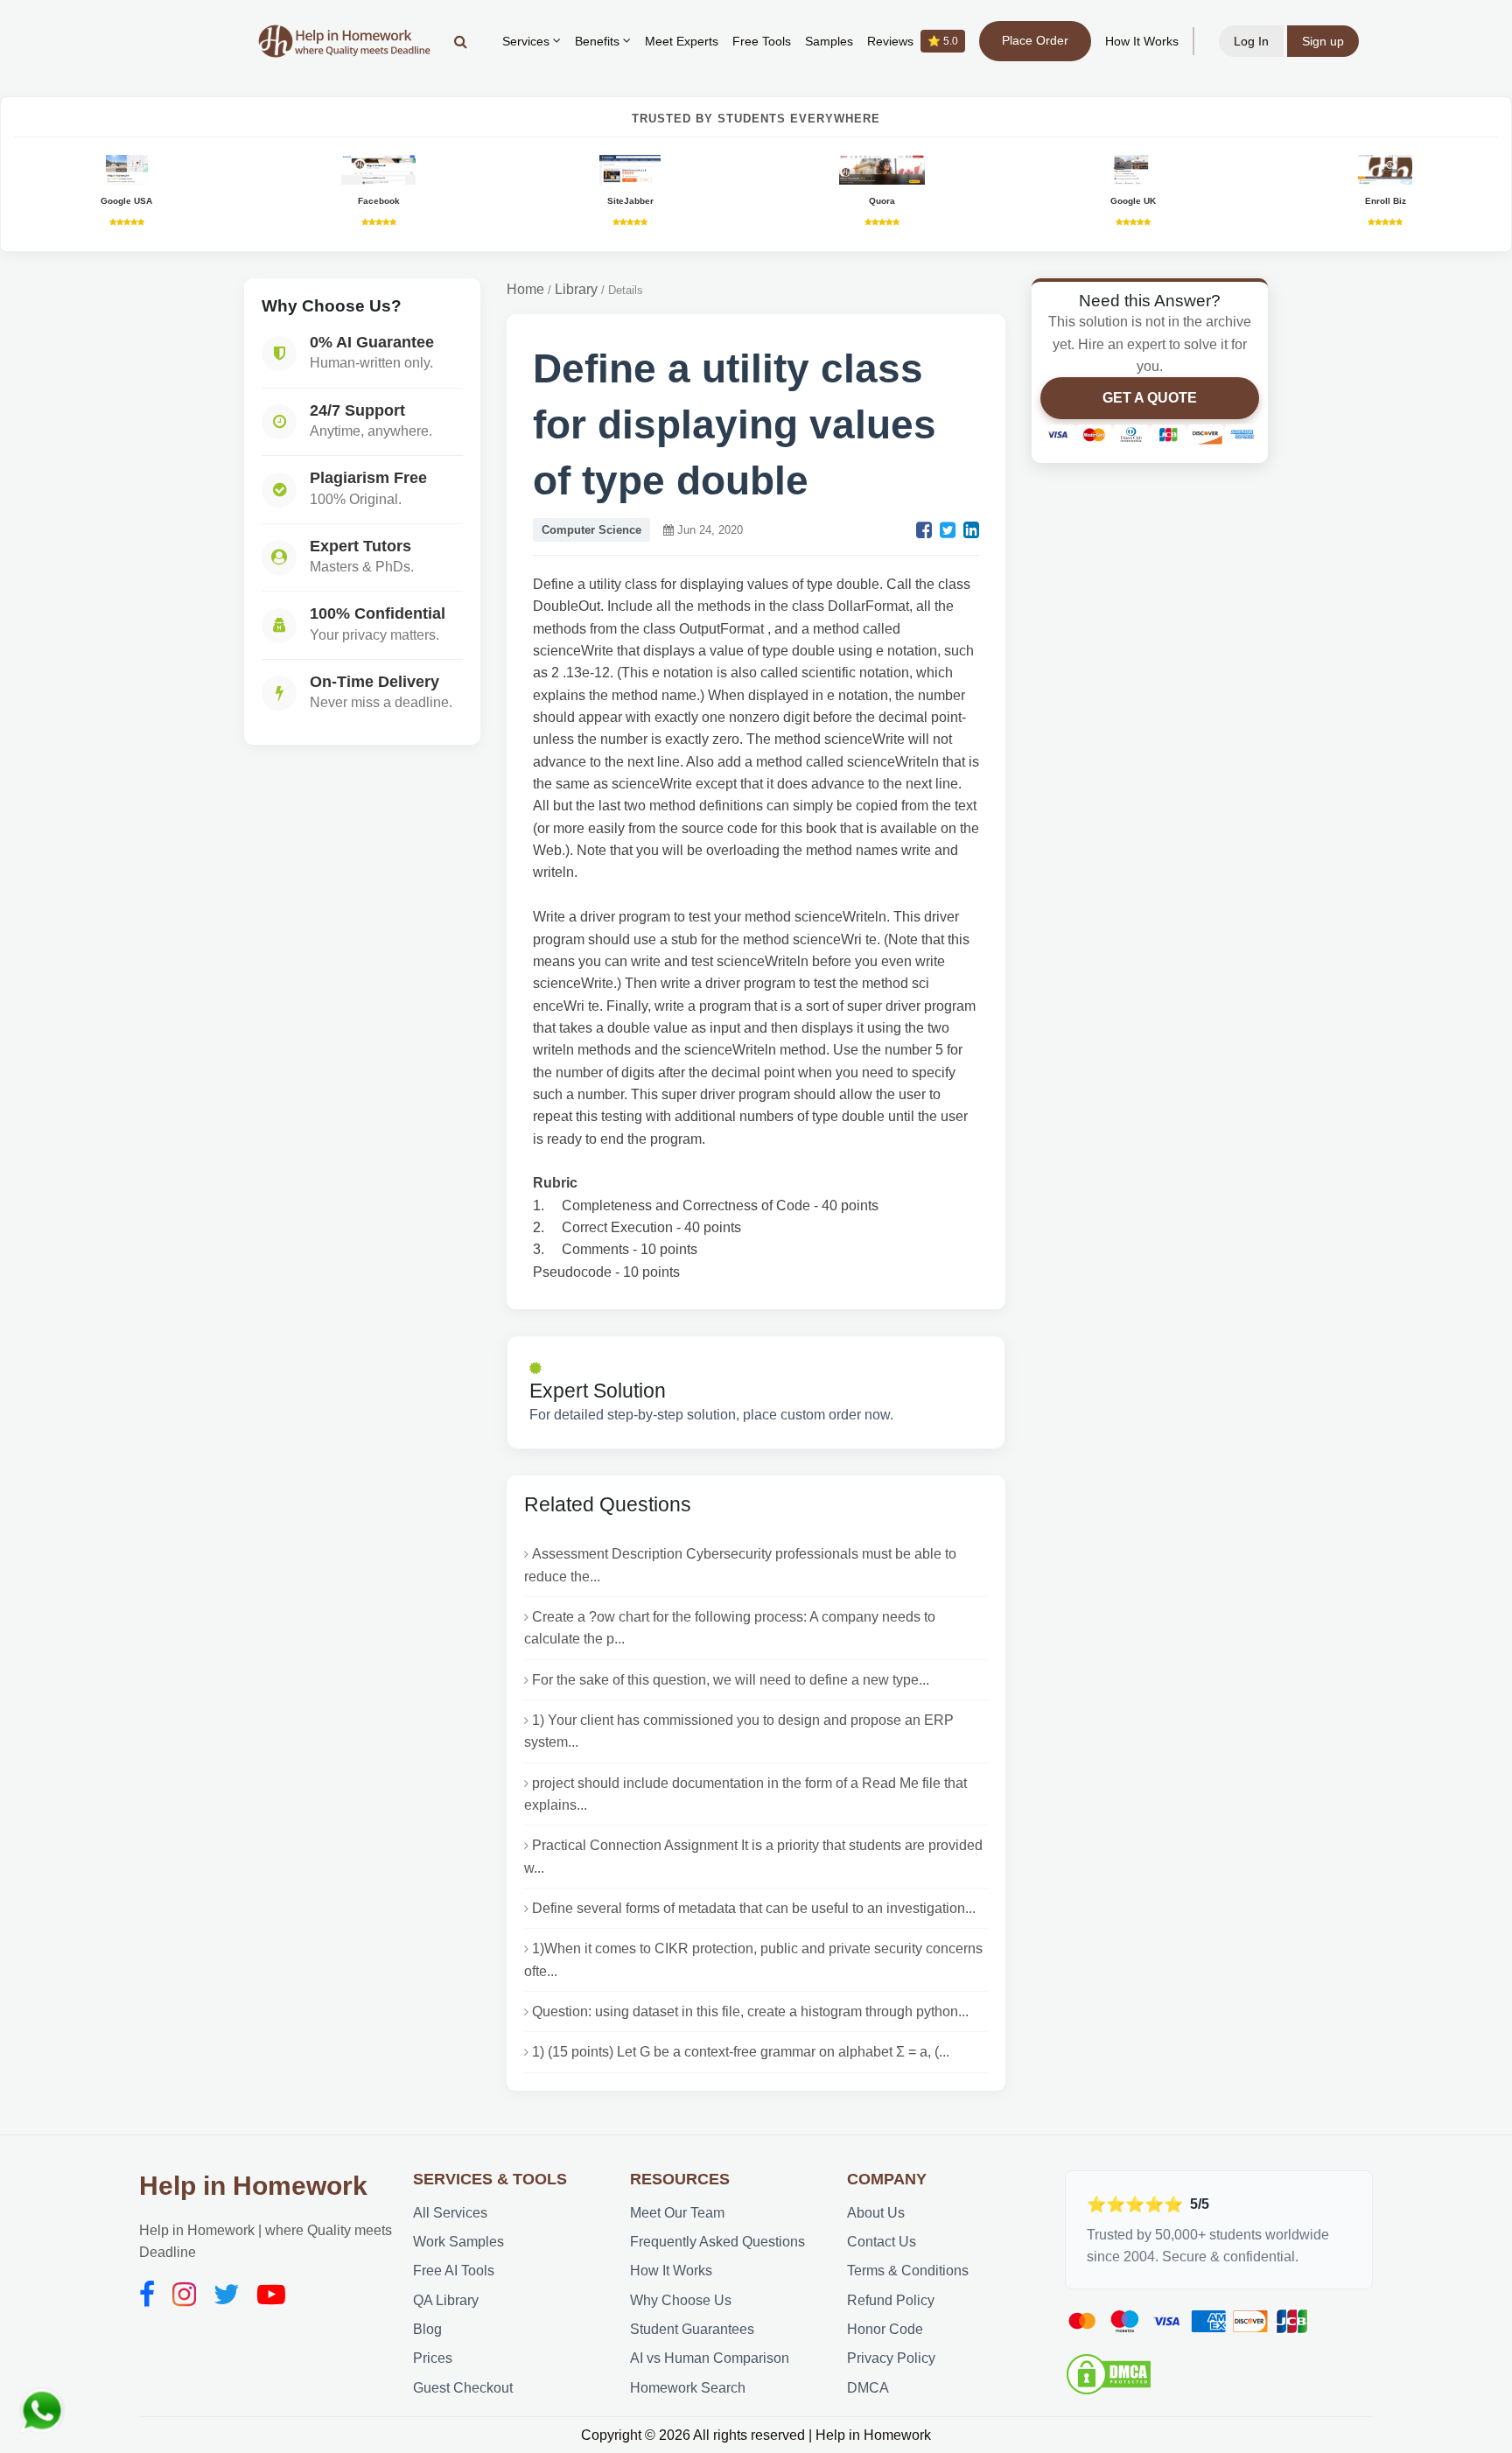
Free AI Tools (454, 2271)
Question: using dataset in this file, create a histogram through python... (750, 2011)
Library (576, 289)
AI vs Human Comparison (710, 2358)
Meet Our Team (677, 2213)
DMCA (868, 2388)
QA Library (446, 2300)
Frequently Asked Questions (717, 2242)
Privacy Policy (891, 2358)
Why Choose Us (681, 2300)
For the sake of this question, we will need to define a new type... (731, 1680)
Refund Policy (891, 2300)
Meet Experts (682, 41)
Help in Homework (253, 2186)
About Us (876, 2213)
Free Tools (762, 41)
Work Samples (458, 2242)
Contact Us (882, 2242)
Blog (427, 2329)
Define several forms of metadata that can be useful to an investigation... (754, 1908)
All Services (450, 2213)
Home (525, 289)
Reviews (913, 41)
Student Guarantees (692, 2329)
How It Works (1142, 41)
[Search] (461, 41)
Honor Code (885, 2329)
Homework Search (688, 2388)
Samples (829, 41)
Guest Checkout (463, 2388)
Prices (433, 2358)
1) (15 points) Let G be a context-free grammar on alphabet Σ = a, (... (741, 2052)
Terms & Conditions (908, 2271)
